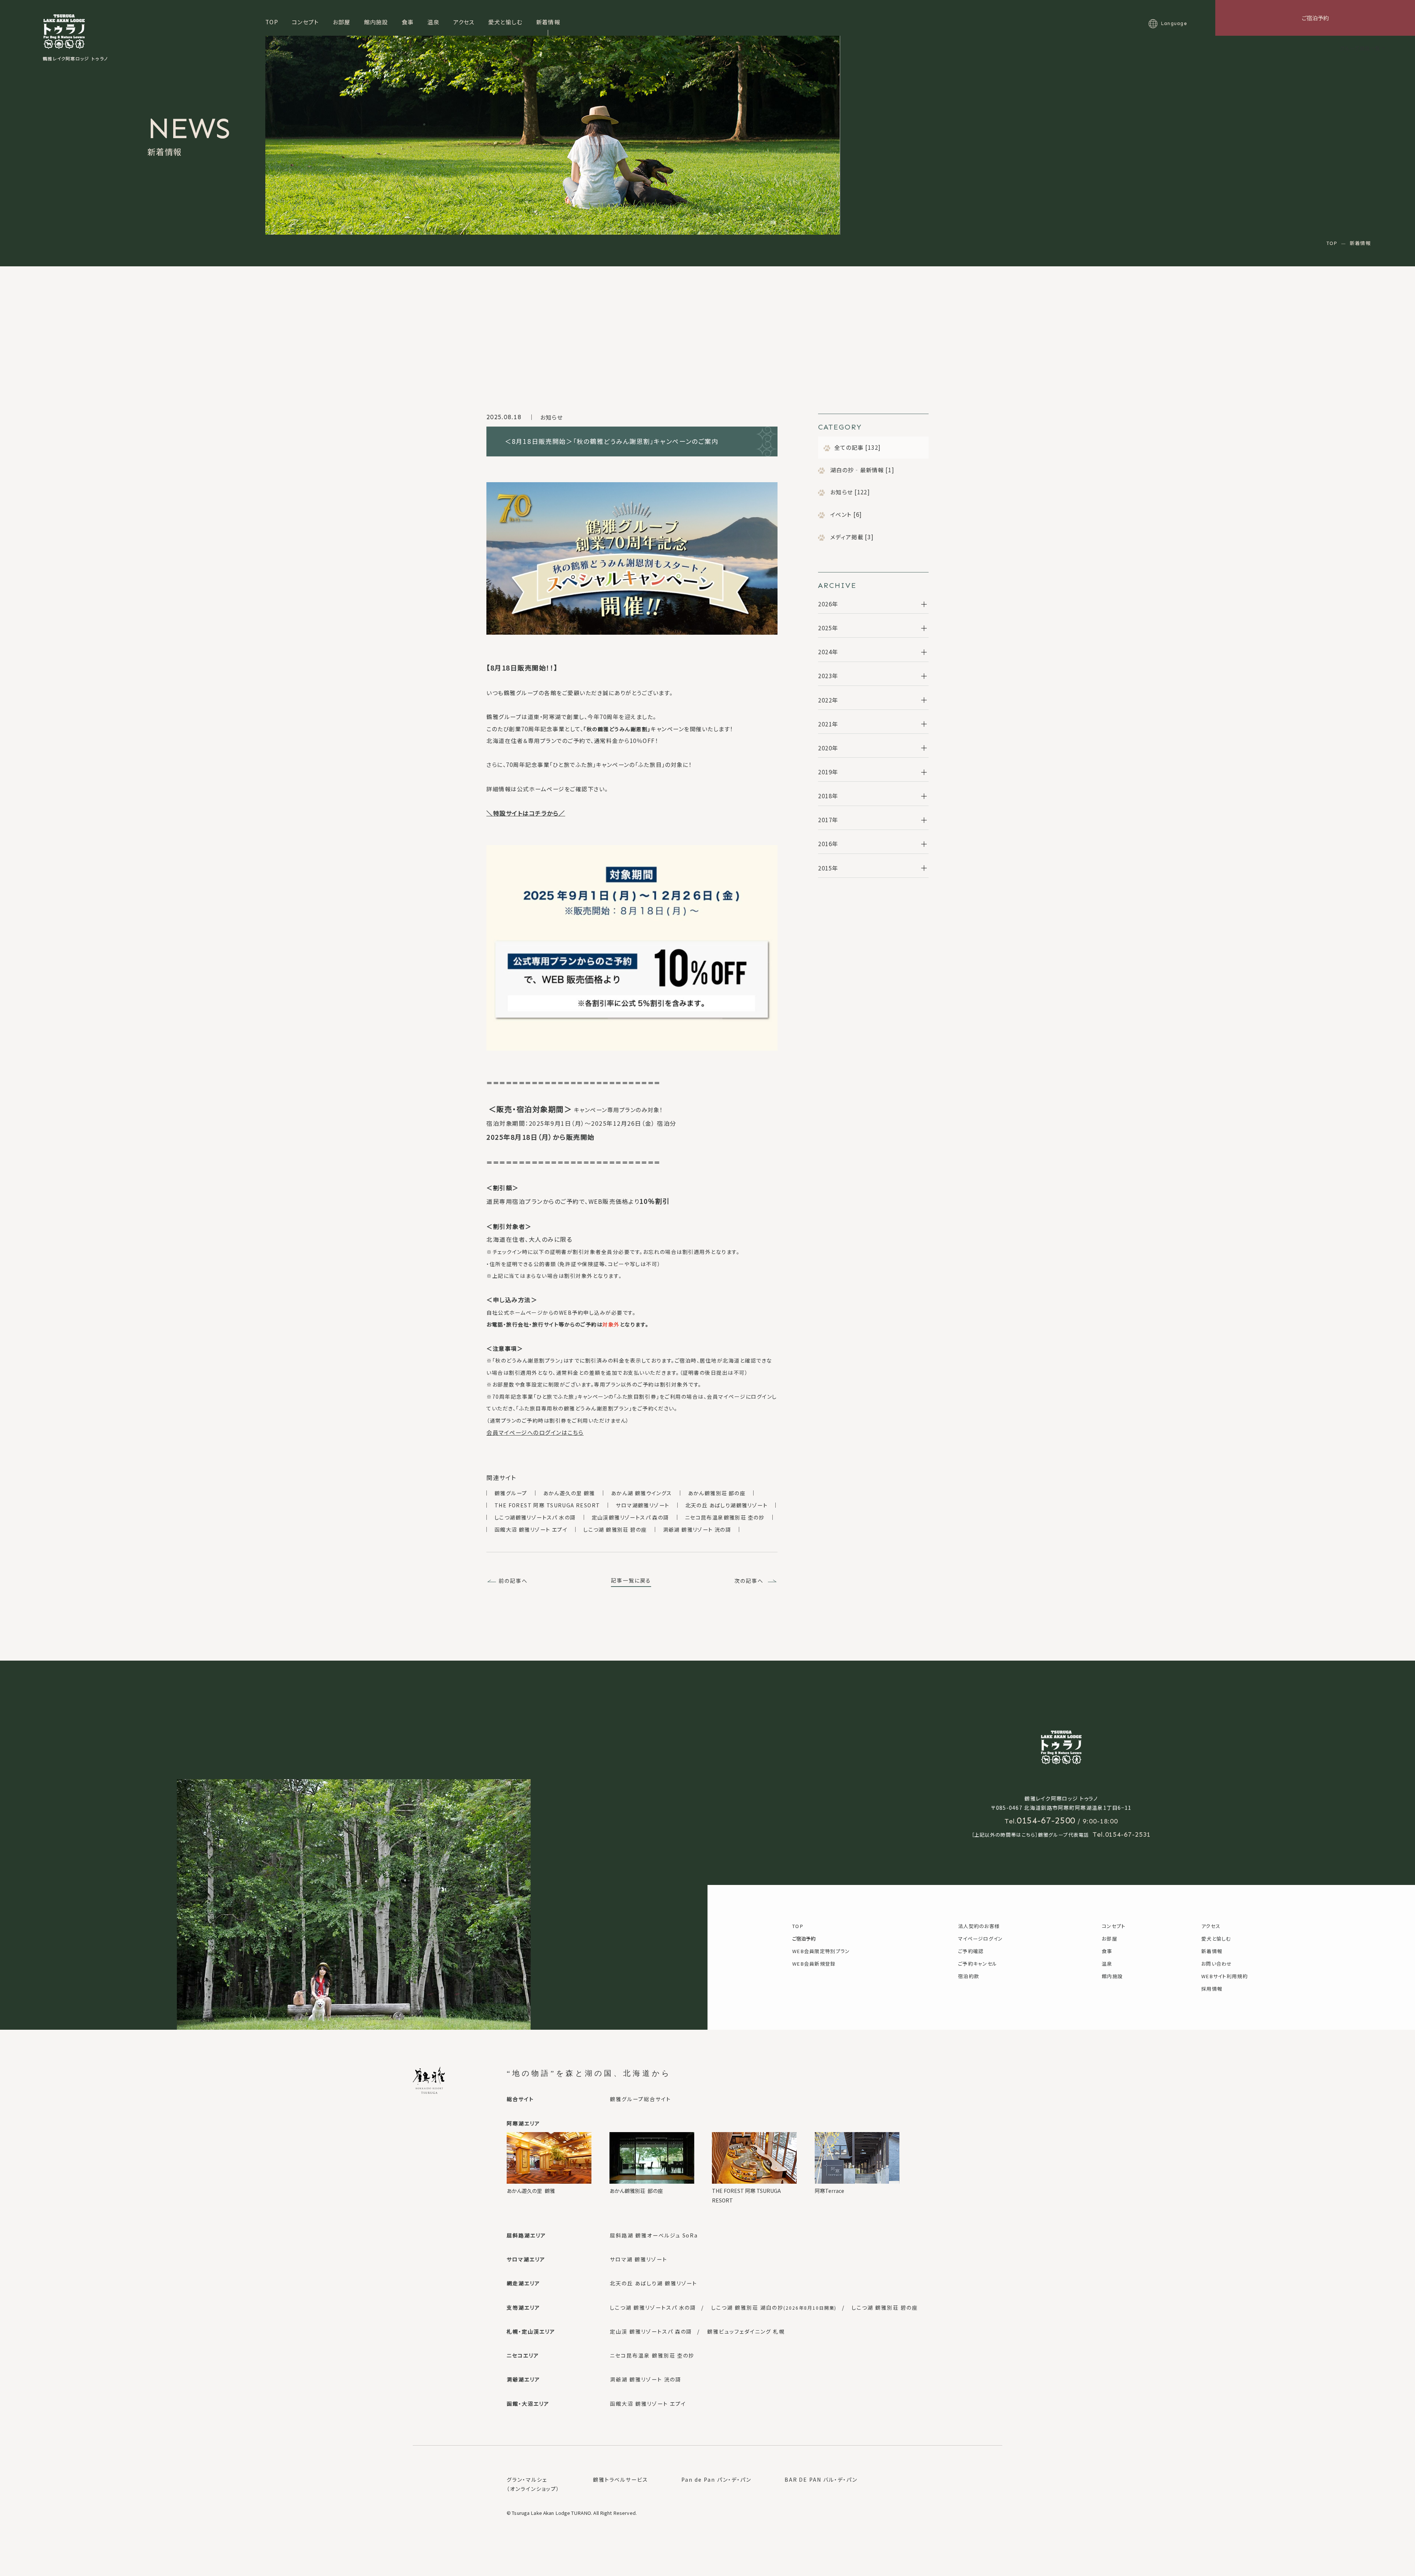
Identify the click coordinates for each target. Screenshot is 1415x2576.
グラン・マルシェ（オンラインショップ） (533, 2484)
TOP (272, 22)
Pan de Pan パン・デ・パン (716, 2479)
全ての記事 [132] (857, 447)
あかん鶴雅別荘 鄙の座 (717, 1493)
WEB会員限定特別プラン (821, 1951)
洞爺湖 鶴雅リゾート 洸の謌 (697, 1529)
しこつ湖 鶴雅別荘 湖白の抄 (774, 2307)
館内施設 (376, 22)
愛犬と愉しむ (505, 22)
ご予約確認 (971, 1951)
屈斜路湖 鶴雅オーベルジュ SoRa (654, 2235)
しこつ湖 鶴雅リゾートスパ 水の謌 (653, 2307)
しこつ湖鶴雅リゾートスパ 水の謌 (535, 1517)
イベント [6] (845, 514)
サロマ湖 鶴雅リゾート (639, 2259)
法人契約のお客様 (979, 1926)
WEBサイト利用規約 (1224, 1976)
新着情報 (548, 22)
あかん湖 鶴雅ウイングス (642, 1493)
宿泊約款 (969, 1976)
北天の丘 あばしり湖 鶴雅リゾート (654, 2283)
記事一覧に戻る (631, 1580)
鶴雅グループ (511, 1493)
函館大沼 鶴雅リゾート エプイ (531, 1529)
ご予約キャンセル (978, 1964)
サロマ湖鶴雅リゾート (642, 1505)
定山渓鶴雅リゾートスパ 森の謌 (630, 1517)
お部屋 (342, 22)
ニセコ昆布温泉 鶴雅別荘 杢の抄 (652, 2355)
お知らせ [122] (849, 492)
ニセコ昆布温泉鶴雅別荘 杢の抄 (725, 1517)
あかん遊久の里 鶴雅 (569, 1493)
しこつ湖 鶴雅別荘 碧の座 (615, 1529)
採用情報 (1212, 1989)
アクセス (464, 22)
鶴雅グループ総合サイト (640, 2099)
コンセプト (305, 22)
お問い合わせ (1217, 1964)
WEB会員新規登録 (814, 1964)
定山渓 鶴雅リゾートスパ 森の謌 (651, 2331)
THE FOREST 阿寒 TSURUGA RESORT (547, 1505)
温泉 (434, 22)
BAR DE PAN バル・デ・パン (821, 2479)
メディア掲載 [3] (851, 537)
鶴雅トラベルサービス (621, 2479)
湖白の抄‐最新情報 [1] (862, 470)
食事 (408, 22)
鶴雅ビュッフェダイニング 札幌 (746, 2331)
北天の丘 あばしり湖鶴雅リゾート (726, 1505)
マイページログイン (981, 1939)
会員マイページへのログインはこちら (535, 1432)
